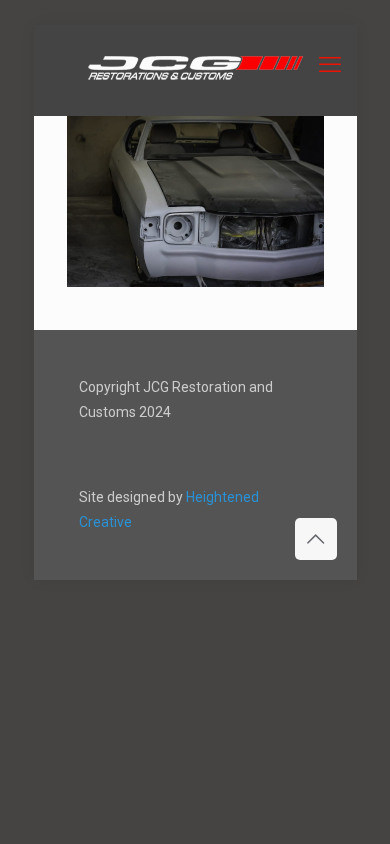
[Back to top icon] (316, 539)
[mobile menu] (330, 65)
